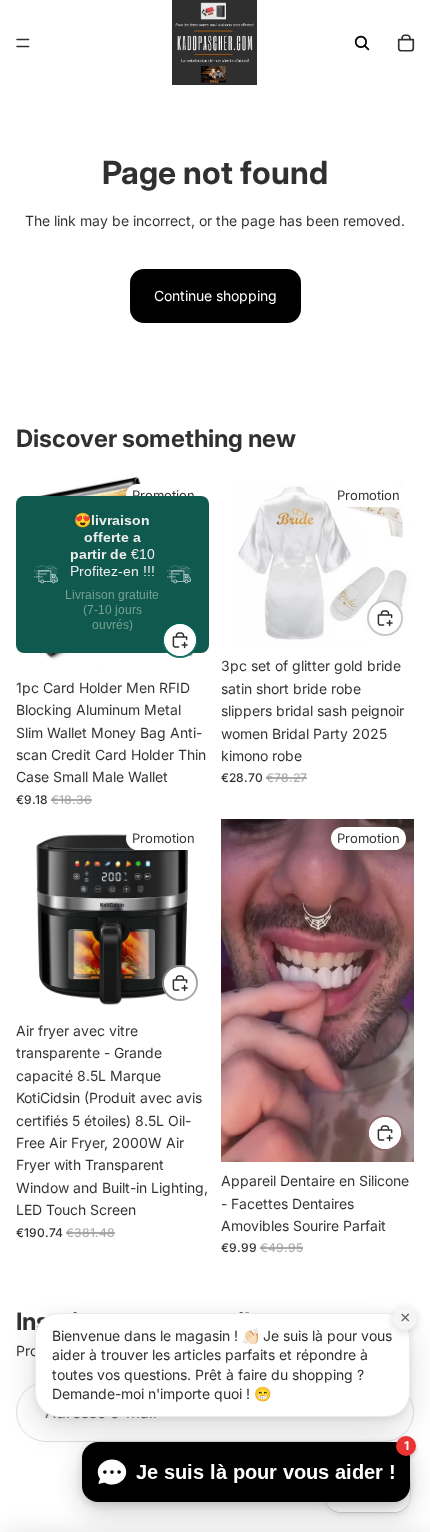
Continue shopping (215, 295)
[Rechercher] (362, 43)
